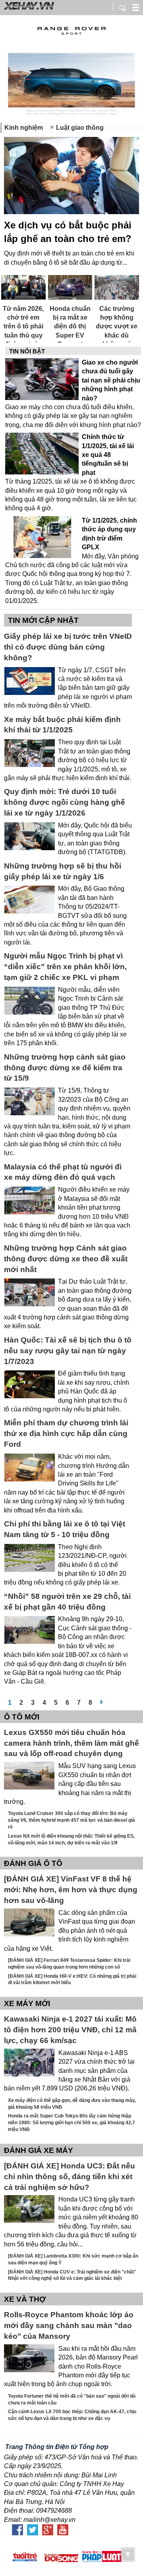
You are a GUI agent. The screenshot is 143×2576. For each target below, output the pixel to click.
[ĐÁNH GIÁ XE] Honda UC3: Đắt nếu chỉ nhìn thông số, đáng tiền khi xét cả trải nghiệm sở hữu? (70, 2177)
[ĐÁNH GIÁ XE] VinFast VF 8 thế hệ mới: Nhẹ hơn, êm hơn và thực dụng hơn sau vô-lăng (71, 1890)
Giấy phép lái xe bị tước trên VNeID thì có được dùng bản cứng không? (68, 647)
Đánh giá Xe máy (39, 2150)
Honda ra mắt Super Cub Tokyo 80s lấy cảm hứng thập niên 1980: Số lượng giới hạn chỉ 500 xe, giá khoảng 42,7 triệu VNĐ (71, 2123)
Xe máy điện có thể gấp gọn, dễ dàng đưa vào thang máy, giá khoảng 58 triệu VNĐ (72, 2104)
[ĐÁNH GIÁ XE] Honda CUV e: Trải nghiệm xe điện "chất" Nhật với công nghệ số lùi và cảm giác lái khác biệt (72, 2275)
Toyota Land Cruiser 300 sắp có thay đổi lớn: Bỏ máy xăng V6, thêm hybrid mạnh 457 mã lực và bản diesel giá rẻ (71, 1820)
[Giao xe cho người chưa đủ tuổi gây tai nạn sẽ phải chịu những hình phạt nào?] (42, 380)
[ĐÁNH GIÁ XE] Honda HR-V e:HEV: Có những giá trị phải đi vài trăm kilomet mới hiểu (72, 1980)
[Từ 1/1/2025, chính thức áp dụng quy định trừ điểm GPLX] (42, 538)
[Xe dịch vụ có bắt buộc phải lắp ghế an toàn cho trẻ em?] (71, 177)
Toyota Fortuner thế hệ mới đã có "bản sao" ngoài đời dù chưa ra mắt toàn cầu (72, 2399)
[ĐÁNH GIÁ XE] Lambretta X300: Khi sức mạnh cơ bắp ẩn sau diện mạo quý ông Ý (73, 2259)
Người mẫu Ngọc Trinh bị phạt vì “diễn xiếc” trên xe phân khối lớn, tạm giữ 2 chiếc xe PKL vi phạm (65, 967)
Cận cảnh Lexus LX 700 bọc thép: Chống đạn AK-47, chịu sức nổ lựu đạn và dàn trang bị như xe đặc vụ (72, 2415)
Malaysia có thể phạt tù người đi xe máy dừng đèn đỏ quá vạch (63, 1172)
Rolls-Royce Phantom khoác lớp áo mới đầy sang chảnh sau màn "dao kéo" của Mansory (69, 2325)
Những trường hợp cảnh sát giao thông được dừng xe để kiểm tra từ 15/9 (65, 1068)
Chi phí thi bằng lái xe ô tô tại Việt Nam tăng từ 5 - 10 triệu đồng (65, 1529)
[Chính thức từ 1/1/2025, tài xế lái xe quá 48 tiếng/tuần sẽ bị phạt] (42, 454)
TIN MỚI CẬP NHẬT (43, 620)
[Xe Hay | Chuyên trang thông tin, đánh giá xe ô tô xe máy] (28, 9)
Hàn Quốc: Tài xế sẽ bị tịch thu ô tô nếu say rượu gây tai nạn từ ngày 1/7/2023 (68, 1351)
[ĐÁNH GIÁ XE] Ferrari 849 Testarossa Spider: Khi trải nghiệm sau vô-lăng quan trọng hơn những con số (69, 1964)
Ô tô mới (22, 1717)
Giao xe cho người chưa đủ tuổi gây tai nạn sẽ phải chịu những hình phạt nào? (111, 380)
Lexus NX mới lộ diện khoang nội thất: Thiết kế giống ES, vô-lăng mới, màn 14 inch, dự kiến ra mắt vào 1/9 (71, 1839)
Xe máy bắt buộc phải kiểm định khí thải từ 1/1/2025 (62, 725)
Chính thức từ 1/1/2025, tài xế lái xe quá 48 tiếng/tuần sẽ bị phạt (108, 455)
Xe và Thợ (25, 2299)
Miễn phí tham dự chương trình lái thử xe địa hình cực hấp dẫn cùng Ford (66, 1433)
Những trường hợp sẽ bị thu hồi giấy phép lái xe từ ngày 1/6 (63, 871)
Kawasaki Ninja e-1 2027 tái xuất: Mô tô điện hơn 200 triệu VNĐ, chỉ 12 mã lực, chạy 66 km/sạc (70, 2030)
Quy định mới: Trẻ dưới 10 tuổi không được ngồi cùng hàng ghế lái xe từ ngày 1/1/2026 (65, 802)
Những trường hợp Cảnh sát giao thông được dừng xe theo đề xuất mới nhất (66, 1259)
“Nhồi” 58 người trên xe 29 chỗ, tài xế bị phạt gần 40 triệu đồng (67, 1602)
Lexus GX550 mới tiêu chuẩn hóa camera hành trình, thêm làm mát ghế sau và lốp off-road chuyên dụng (71, 1743)
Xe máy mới (27, 2003)
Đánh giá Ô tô (33, 1863)
